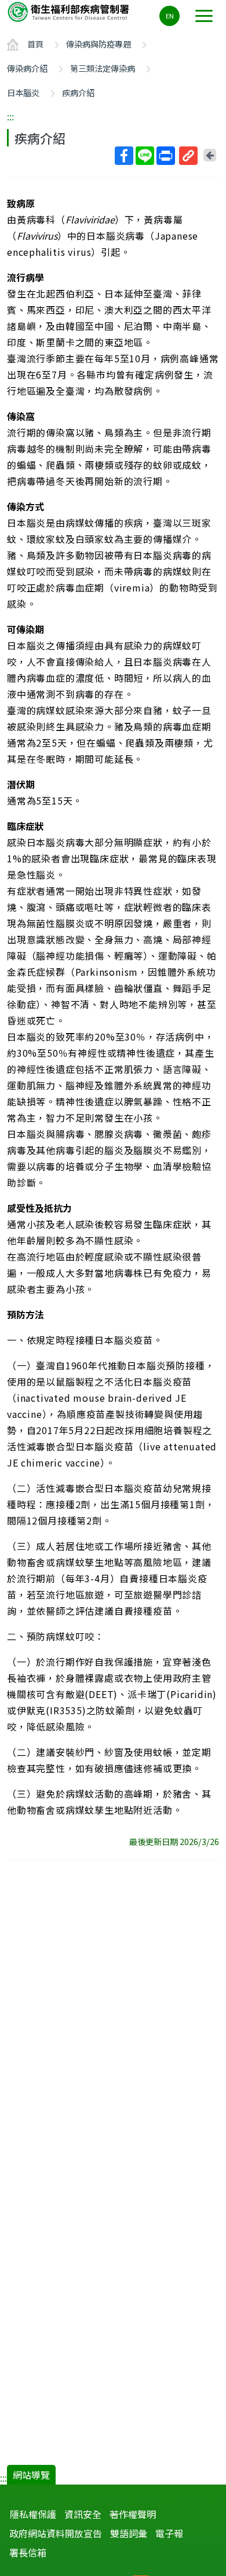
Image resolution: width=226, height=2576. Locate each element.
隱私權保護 (33, 2514)
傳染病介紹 (27, 68)
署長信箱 (28, 2552)
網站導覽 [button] (31, 2475)
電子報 (169, 2533)
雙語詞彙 (129, 2533)
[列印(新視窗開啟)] (166, 156)
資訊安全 (83, 2514)
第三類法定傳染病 (103, 68)
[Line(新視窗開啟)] (145, 156)
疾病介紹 (78, 92)
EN (170, 16)
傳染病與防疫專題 (99, 44)
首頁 (35, 44)
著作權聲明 (133, 2514)
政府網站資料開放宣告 (56, 2533)
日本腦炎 (23, 92)
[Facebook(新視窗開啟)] (124, 156)
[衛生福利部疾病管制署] (70, 11)
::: (10, 116)
